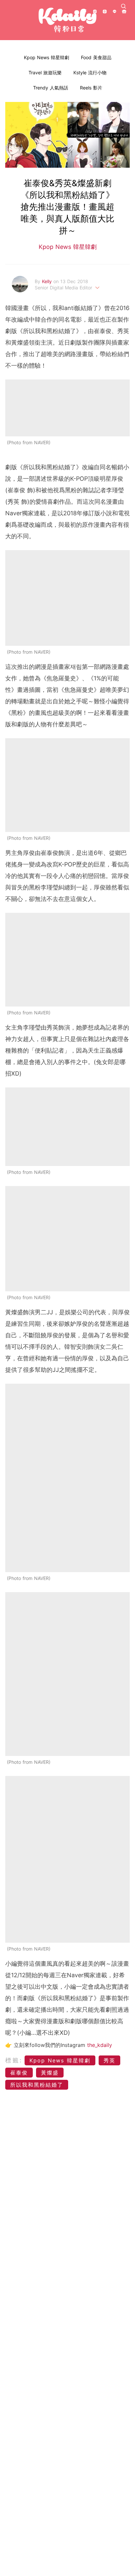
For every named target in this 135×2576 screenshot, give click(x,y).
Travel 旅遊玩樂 (45, 73)
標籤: (14, 2060)
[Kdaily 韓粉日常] (67, 20)
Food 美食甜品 (96, 57)
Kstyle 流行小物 (90, 73)
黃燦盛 (50, 2073)
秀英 (109, 2060)
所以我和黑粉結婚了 (37, 2085)
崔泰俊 (19, 2073)
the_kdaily (100, 2045)
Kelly (48, 281)
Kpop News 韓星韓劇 (47, 57)
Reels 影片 (91, 88)
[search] (124, 6)
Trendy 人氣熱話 (51, 88)
